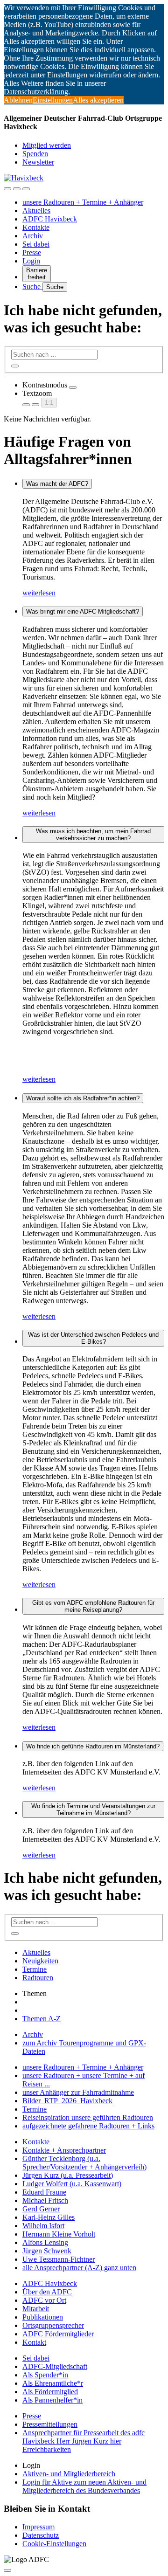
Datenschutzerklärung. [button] (37, 92)
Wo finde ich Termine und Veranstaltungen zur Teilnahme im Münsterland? (93, 1809)
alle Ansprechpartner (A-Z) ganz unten (79, 2268)
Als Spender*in (45, 2375)
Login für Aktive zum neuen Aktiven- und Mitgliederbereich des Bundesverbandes (84, 2486)
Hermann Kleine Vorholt (59, 2234)
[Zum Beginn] (7, 2570)
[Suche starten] (15, 366)
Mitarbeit (36, 2309)
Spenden (35, 154)
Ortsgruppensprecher (53, 2325)
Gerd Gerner (41, 2209)
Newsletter (38, 162)
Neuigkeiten (40, 1961)
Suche (32, 287)
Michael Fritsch (45, 2200)
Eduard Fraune (44, 2192)
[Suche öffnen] (17, 189)
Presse (32, 252)
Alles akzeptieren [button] (98, 100)
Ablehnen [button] (18, 100)
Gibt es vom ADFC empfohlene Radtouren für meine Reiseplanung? (93, 1606)
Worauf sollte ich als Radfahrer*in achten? (83, 1098)
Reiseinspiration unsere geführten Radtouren (88, 2117)
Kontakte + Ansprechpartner (64, 2150)
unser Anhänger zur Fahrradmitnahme (78, 2092)
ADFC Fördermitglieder (58, 2334)
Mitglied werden (47, 145)
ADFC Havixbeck (50, 219)
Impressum (38, 2527)
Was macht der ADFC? (57, 484)
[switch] (73, 387)
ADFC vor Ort (44, 2300)
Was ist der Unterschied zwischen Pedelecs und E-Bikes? (93, 1338)
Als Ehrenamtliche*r (53, 2383)
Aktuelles (36, 211)
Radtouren (38, 1978)
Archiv (33, 236)
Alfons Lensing (45, 2242)
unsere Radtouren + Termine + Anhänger (83, 202)
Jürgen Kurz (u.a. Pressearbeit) (68, 2175)
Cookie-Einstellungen (54, 2544)
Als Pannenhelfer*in (52, 2400)
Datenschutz (41, 2535)
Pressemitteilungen (50, 2424)
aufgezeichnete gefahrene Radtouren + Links (88, 2126)
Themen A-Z (42, 2019)
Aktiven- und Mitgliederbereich (69, 2474)
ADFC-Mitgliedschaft (55, 2366)
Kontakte (36, 227)
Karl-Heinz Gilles (49, 2217)
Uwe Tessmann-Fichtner (59, 2259)
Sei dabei (36, 244)
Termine (35, 1969)
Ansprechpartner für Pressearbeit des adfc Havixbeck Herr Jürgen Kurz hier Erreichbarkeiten (84, 2441)
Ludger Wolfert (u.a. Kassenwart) (72, 2184)
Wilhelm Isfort (43, 2226)
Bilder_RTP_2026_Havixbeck (67, 2101)
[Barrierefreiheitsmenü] (7, 189)
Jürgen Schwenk (47, 2251)
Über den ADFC (47, 2292)
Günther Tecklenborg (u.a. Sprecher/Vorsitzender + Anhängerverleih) (84, 2163)
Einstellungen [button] (53, 100)
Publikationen (43, 2317)
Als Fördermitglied (50, 2392)
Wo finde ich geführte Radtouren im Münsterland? (93, 1746)
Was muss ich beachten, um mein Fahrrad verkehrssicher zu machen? (93, 835)
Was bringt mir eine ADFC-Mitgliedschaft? (83, 611)
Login (31, 261)
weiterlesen (39, 593)
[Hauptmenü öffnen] (26, 189)
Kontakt (34, 2342)
